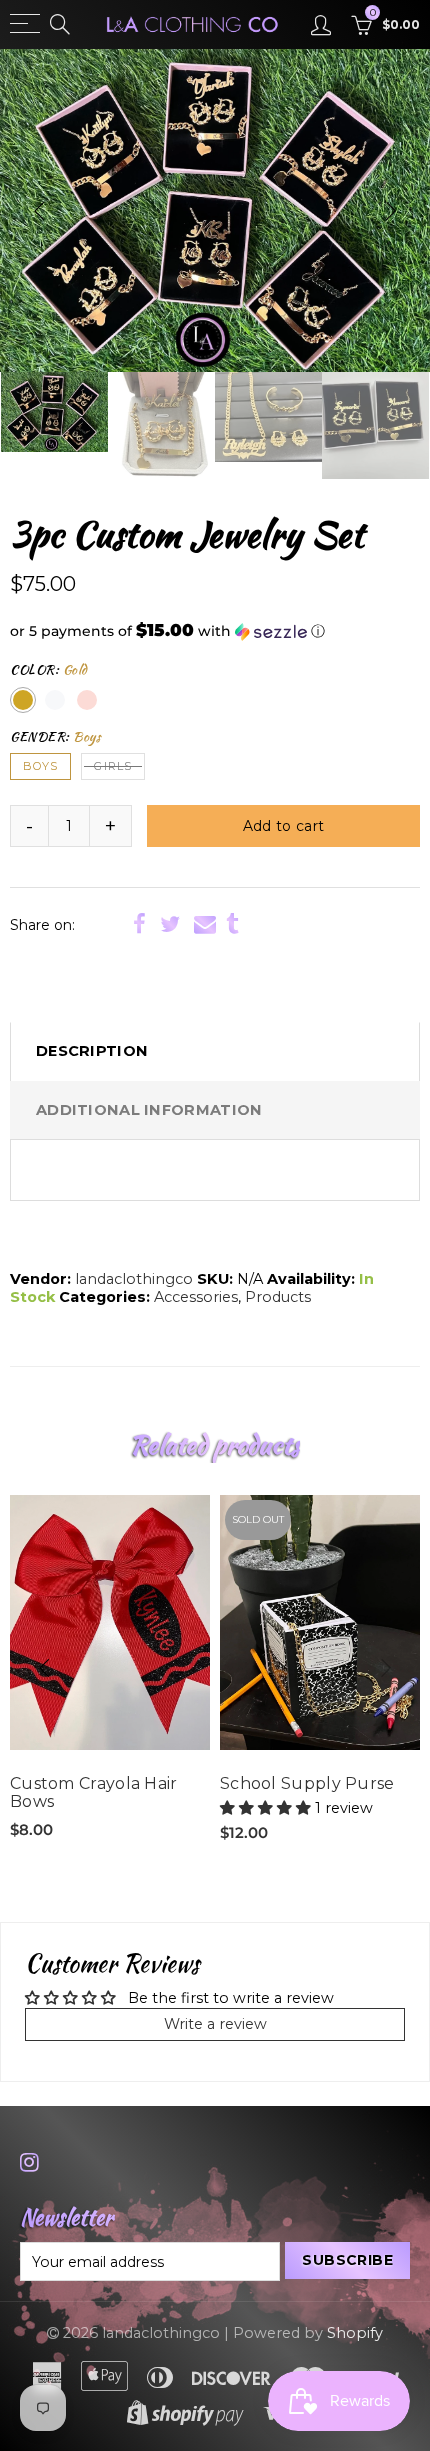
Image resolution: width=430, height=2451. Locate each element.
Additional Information (149, 1110)
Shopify (355, 2333)
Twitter (170, 924)
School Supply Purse (307, 1784)
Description (92, 1051)
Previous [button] (39, 211)
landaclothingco (134, 1279)
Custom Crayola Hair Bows (94, 1793)
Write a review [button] (215, 2024)
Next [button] (391, 211)
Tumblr (232, 924)
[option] (215, 210)
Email (205, 924)
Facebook (139, 924)
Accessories (196, 1297)
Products (278, 1297)
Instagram (29, 2162)
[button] (215, 631)
